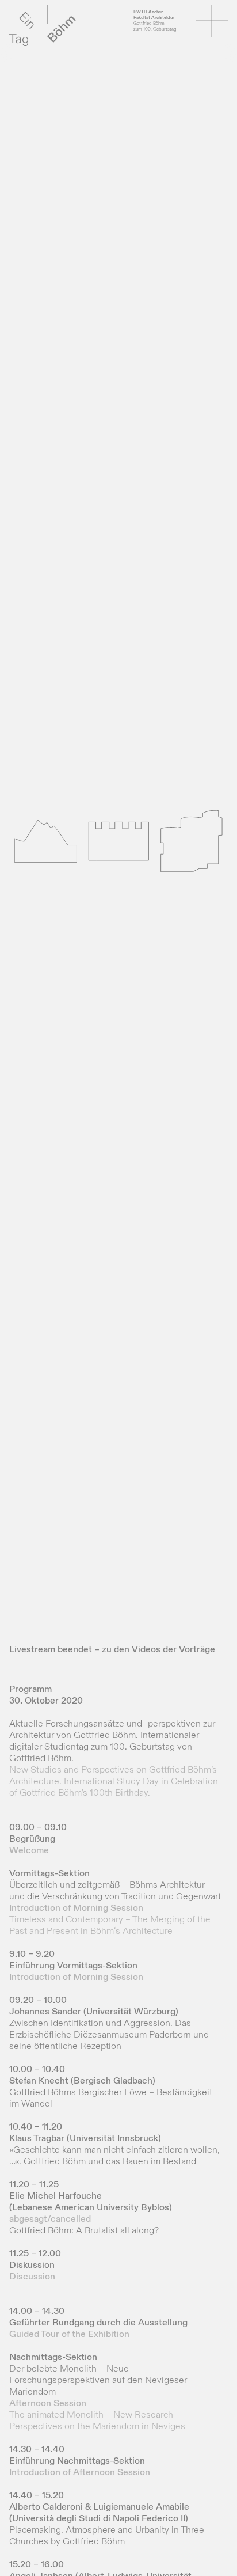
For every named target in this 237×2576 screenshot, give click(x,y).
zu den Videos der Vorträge (158, 1649)
